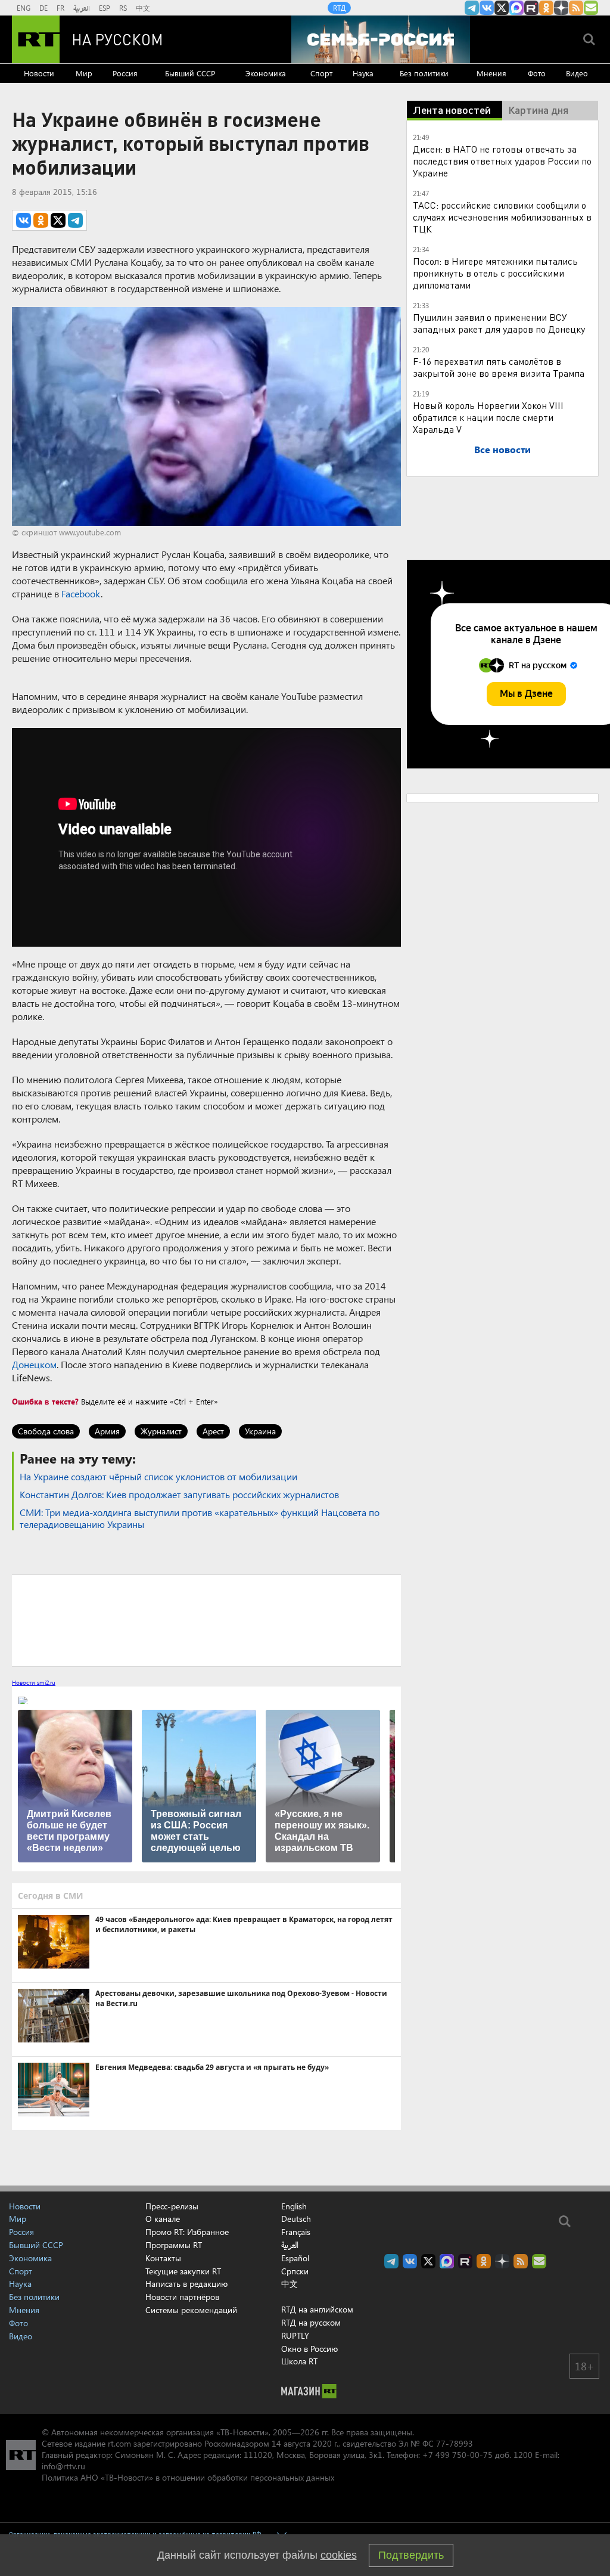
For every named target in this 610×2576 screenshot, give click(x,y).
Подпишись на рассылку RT (591, 8)
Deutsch (296, 2219)
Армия (107, 1431)
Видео (577, 73)
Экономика (266, 73)
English (294, 2206)
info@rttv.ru (63, 2466)
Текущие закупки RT (183, 2271)
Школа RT (299, 2361)
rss (576, 8)
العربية (82, 8)
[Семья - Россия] (381, 39)
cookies (339, 2555)
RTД (339, 8)
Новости (39, 73)
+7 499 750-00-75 (457, 2455)
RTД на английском (317, 2309)
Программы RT (174, 2245)
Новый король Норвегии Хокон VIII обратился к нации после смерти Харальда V (488, 417)
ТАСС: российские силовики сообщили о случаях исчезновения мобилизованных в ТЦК (502, 217)
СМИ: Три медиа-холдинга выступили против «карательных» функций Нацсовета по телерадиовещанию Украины (200, 1518)
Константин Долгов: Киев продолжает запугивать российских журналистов (179, 1494)
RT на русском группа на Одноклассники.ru (546, 8)
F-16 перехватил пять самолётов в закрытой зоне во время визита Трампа (499, 367)
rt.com (119, 2443)
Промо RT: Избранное (187, 2232)
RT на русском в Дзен (561, 8)
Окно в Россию (309, 2349)
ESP (105, 8)
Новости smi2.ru (34, 1682)
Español (295, 2258)
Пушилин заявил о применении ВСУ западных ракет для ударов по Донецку (499, 323)
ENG (24, 8)
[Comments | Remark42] (206, 1620)
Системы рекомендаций (191, 2310)
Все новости (502, 449)
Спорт (321, 73)
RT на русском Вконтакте (487, 8)
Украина (260, 1431)
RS (123, 8)
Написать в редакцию (186, 2284)
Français (296, 2232)
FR (60, 8)
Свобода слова (46, 1431)
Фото (537, 73)
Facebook (81, 593)
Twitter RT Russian (502, 8)
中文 (143, 8)
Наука (363, 73)
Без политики (424, 73)
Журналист (161, 1431)
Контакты (163, 2258)
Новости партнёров (182, 2297)
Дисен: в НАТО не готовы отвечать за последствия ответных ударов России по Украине (502, 161)
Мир (84, 73)
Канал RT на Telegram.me (472, 8)
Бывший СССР (190, 73)
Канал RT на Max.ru (516, 8)
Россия (125, 73)
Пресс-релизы (172, 2206)
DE (43, 8)
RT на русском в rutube (531, 8)
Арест (213, 1431)
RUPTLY (295, 2335)
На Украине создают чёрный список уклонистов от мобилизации (158, 1476)
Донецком (34, 1364)
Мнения (491, 73)
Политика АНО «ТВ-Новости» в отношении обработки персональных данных (188, 2477)
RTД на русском (311, 2322)
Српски (295, 2271)
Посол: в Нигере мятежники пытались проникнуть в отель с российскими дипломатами (495, 273)
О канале (163, 2219)
